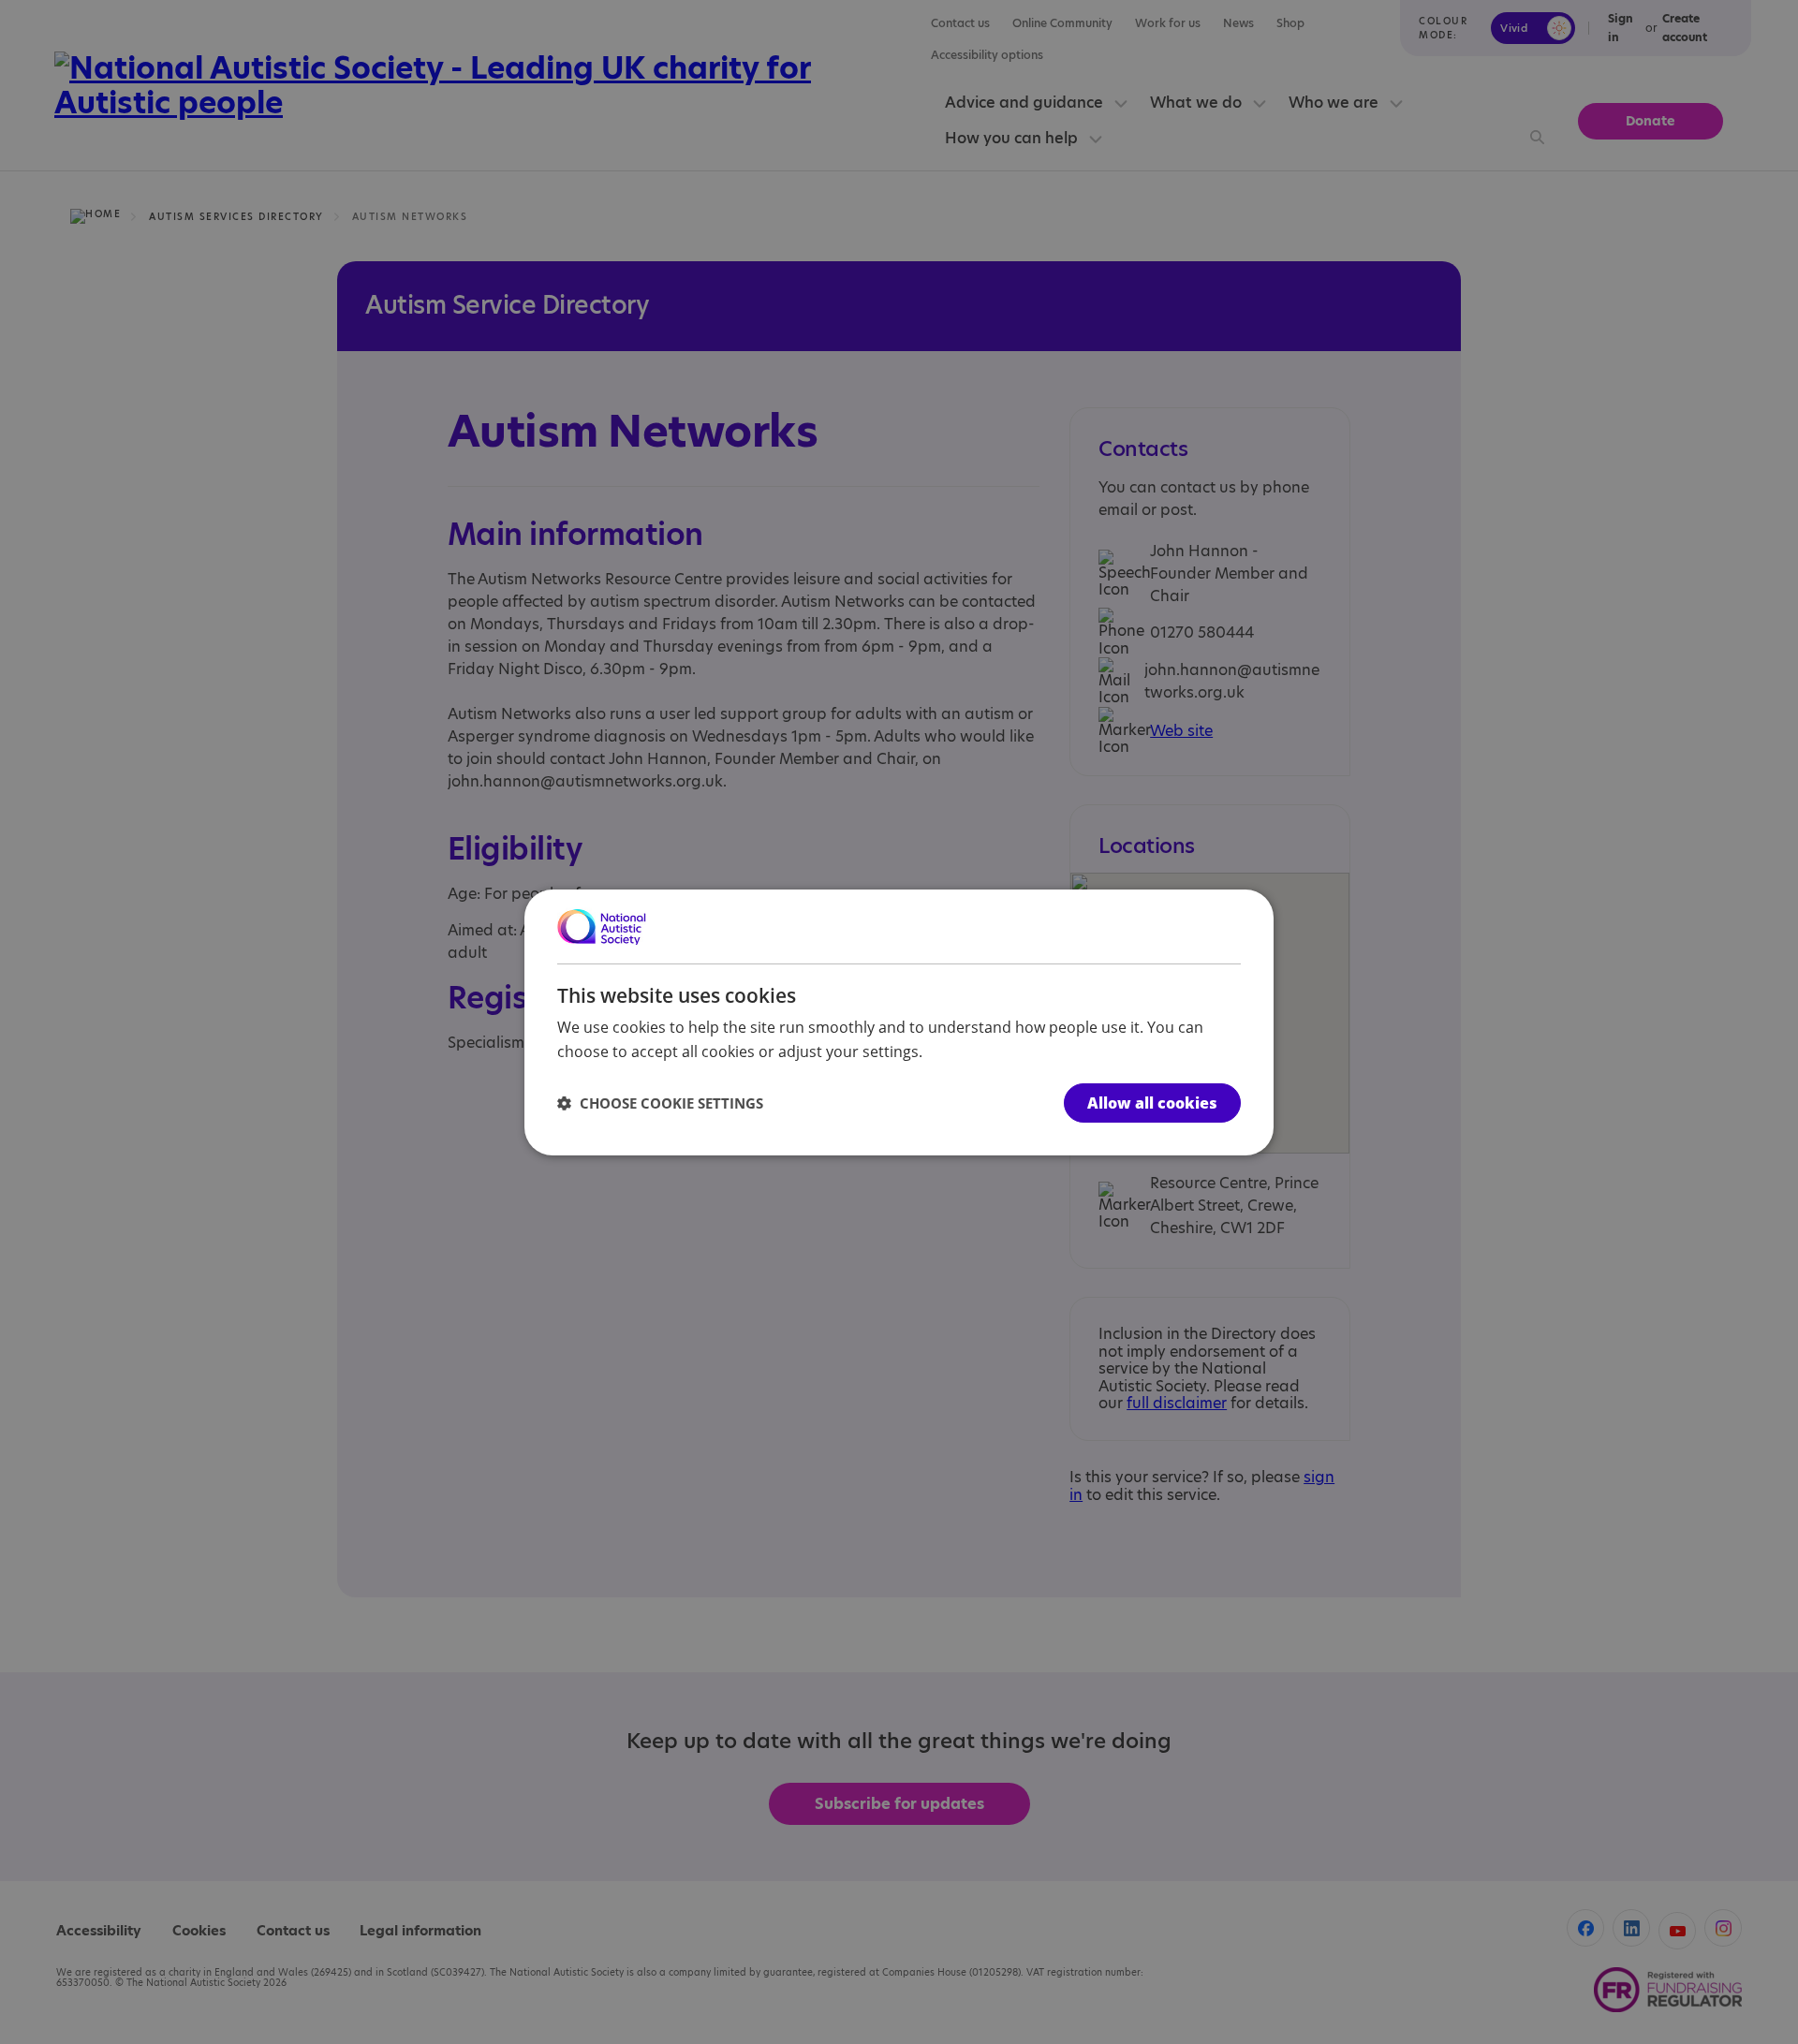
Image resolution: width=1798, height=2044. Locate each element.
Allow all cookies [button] (1152, 1103)
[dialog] (899, 1022)
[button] (660, 1103)
